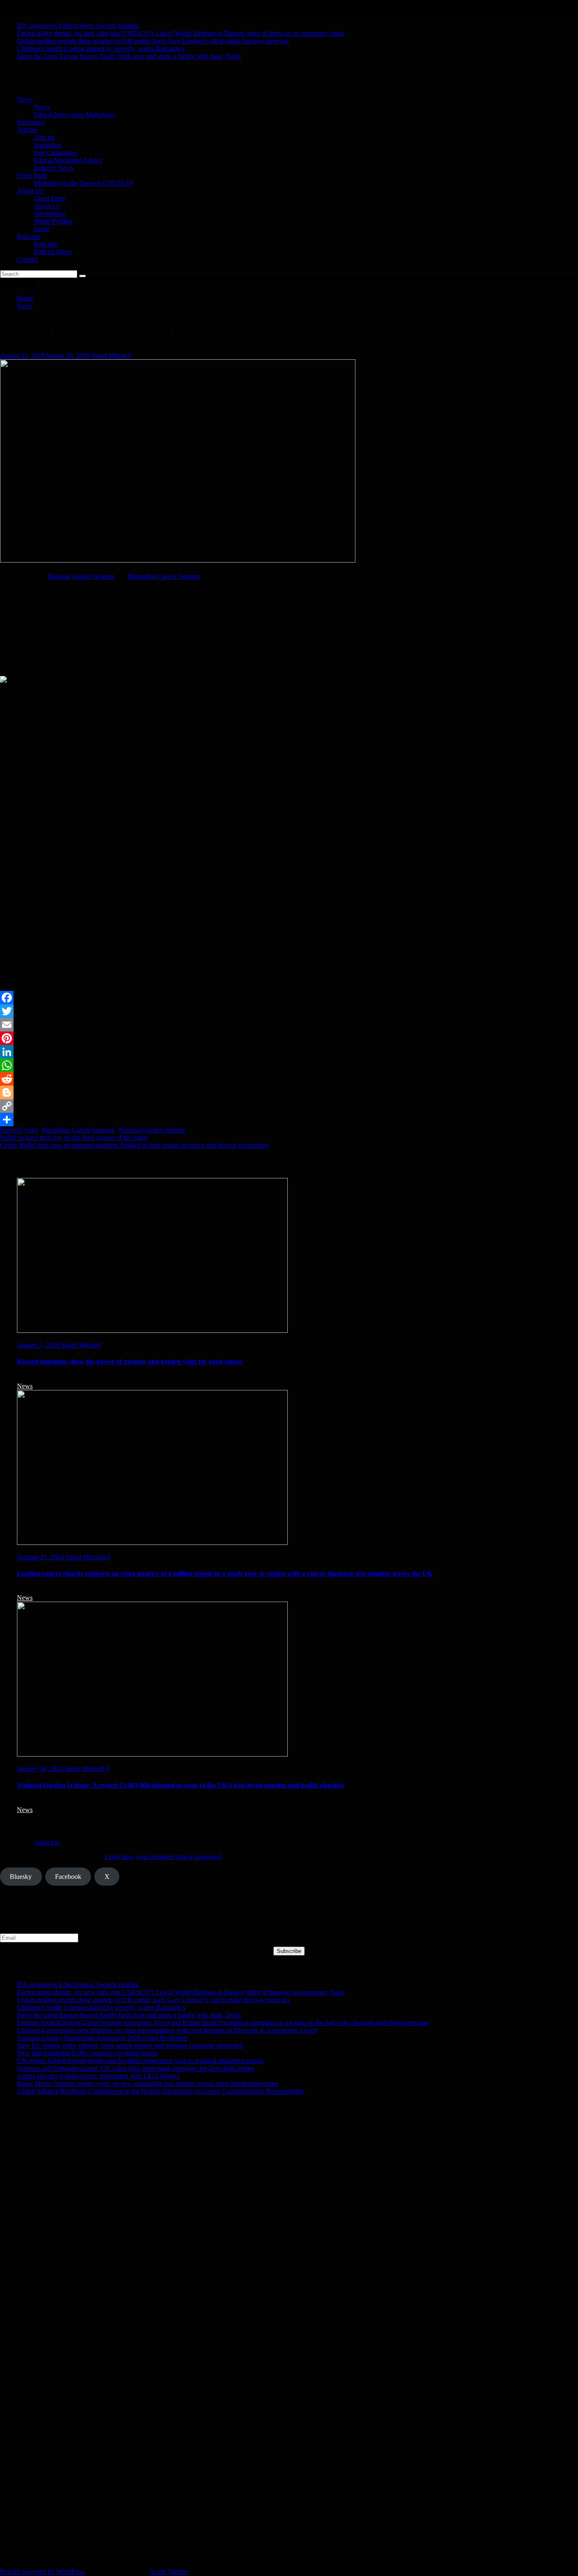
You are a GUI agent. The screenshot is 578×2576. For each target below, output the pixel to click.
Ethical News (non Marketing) (74, 114)
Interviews (31, 122)
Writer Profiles (53, 221)
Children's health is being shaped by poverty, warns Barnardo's (101, 48)
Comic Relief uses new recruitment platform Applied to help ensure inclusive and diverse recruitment (134, 1145)
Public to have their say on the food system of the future (74, 1138)
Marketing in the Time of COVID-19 (83, 183)
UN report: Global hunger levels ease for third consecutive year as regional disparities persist (140, 2061)
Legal (41, 229)
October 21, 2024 (41, 1557)
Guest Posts (50, 198)
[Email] (289, 1025)
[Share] (289, 1120)
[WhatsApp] (289, 1065)
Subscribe (289, 1951)
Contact (27, 259)
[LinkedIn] (289, 1052)
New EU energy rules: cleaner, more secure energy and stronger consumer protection (130, 2045)
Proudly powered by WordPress (43, 2572)
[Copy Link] (289, 1106)
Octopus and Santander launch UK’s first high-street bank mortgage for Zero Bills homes (136, 2068)
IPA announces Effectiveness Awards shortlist (78, 26)
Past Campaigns (55, 153)
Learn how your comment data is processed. (163, 1857)
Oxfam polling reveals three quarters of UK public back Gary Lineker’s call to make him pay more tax (153, 2000)
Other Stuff (32, 175)
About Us (30, 191)
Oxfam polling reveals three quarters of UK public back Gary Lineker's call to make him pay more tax (153, 41)
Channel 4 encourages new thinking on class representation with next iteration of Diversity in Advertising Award (167, 2030)
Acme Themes (169, 2572)
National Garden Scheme (81, 576)
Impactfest (48, 145)
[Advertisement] (254, 2176)
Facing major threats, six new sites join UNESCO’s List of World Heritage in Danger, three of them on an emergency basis (181, 33)
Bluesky (21, 1877)
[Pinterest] (289, 1038)
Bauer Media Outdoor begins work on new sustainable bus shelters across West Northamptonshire (148, 2084)
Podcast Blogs (53, 252)
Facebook (68, 1877)
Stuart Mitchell (111, 355)
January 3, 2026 (39, 1345)
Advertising (50, 214)
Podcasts (29, 236)
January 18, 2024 (41, 1769)
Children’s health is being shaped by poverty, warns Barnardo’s (101, 2007)
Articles (27, 130)
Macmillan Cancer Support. (78, 1130)
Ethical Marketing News (33, 70)
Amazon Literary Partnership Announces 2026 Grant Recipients (102, 2038)
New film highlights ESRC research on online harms (87, 2053)
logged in (48, 1842)
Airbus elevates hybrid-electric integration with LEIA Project (98, 2076)
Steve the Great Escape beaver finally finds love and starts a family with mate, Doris (129, 56)
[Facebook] (289, 998)
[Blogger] (289, 1092)
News (25, 99)
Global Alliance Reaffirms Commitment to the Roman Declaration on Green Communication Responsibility (161, 2091)
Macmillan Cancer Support (164, 576)
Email (8, 1929)
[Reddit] (289, 1079)
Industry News (54, 168)
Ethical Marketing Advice (68, 160)
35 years (27, 1130)
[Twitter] (289, 1011)
